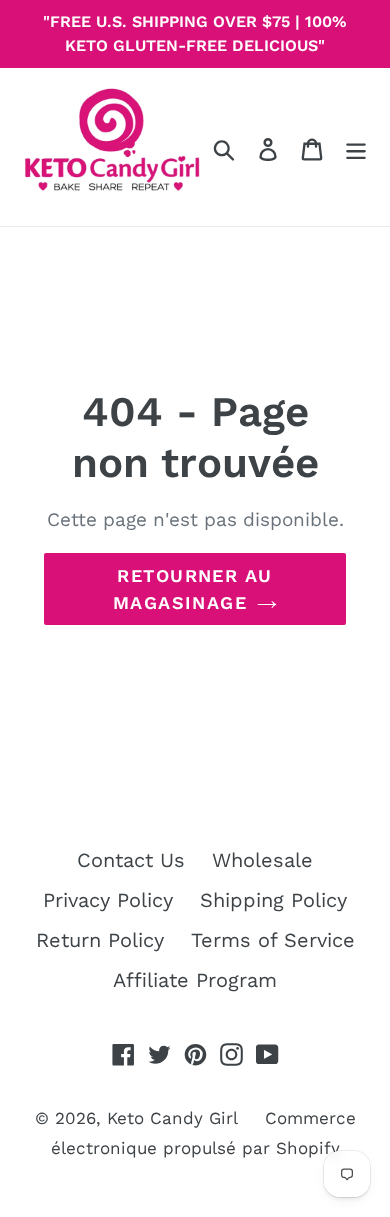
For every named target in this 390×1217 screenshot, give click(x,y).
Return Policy (100, 940)
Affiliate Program (195, 980)
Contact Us (131, 860)
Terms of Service (273, 940)
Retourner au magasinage (193, 589)
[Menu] (356, 147)
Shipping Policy (273, 900)
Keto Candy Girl (172, 1118)
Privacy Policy (108, 900)
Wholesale (262, 860)
